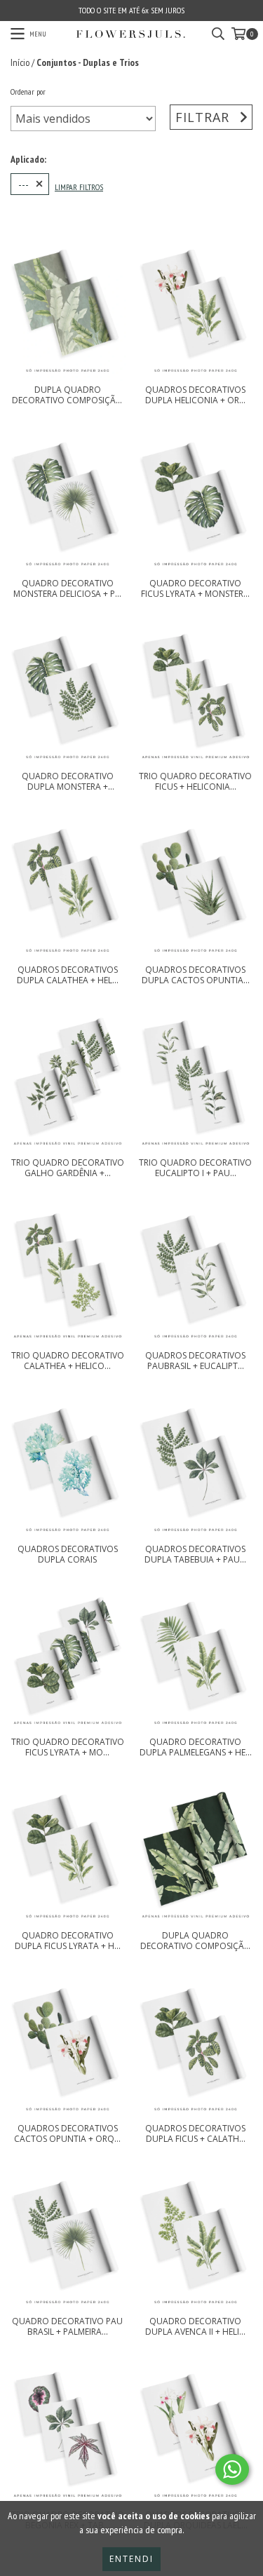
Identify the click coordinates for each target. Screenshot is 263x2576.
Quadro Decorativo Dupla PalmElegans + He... (196, 1747)
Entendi (131, 2559)
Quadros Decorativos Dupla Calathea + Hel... (68, 975)
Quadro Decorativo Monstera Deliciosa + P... (67, 588)
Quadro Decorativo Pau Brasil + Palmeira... (67, 2326)
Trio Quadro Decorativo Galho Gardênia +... (68, 1168)
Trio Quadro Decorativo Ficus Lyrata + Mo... (68, 1747)
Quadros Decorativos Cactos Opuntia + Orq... (67, 2133)
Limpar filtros (79, 187)
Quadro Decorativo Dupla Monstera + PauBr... (68, 781)
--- (23, 184)
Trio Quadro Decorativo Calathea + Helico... (68, 1361)
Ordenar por (28, 92)
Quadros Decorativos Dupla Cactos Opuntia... (196, 975)
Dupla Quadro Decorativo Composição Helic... (67, 395)
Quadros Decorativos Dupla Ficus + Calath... (195, 2133)
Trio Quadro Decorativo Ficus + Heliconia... (195, 781)
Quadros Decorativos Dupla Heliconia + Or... (195, 395)
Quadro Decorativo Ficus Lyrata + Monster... (195, 588)
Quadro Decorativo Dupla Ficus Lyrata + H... (68, 1941)
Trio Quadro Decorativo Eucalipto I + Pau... (195, 1168)
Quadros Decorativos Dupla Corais (68, 1554)
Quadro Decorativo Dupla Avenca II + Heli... (195, 2326)
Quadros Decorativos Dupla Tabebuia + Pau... (195, 1554)
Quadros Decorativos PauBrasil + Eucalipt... (195, 1361)
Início (20, 62)
